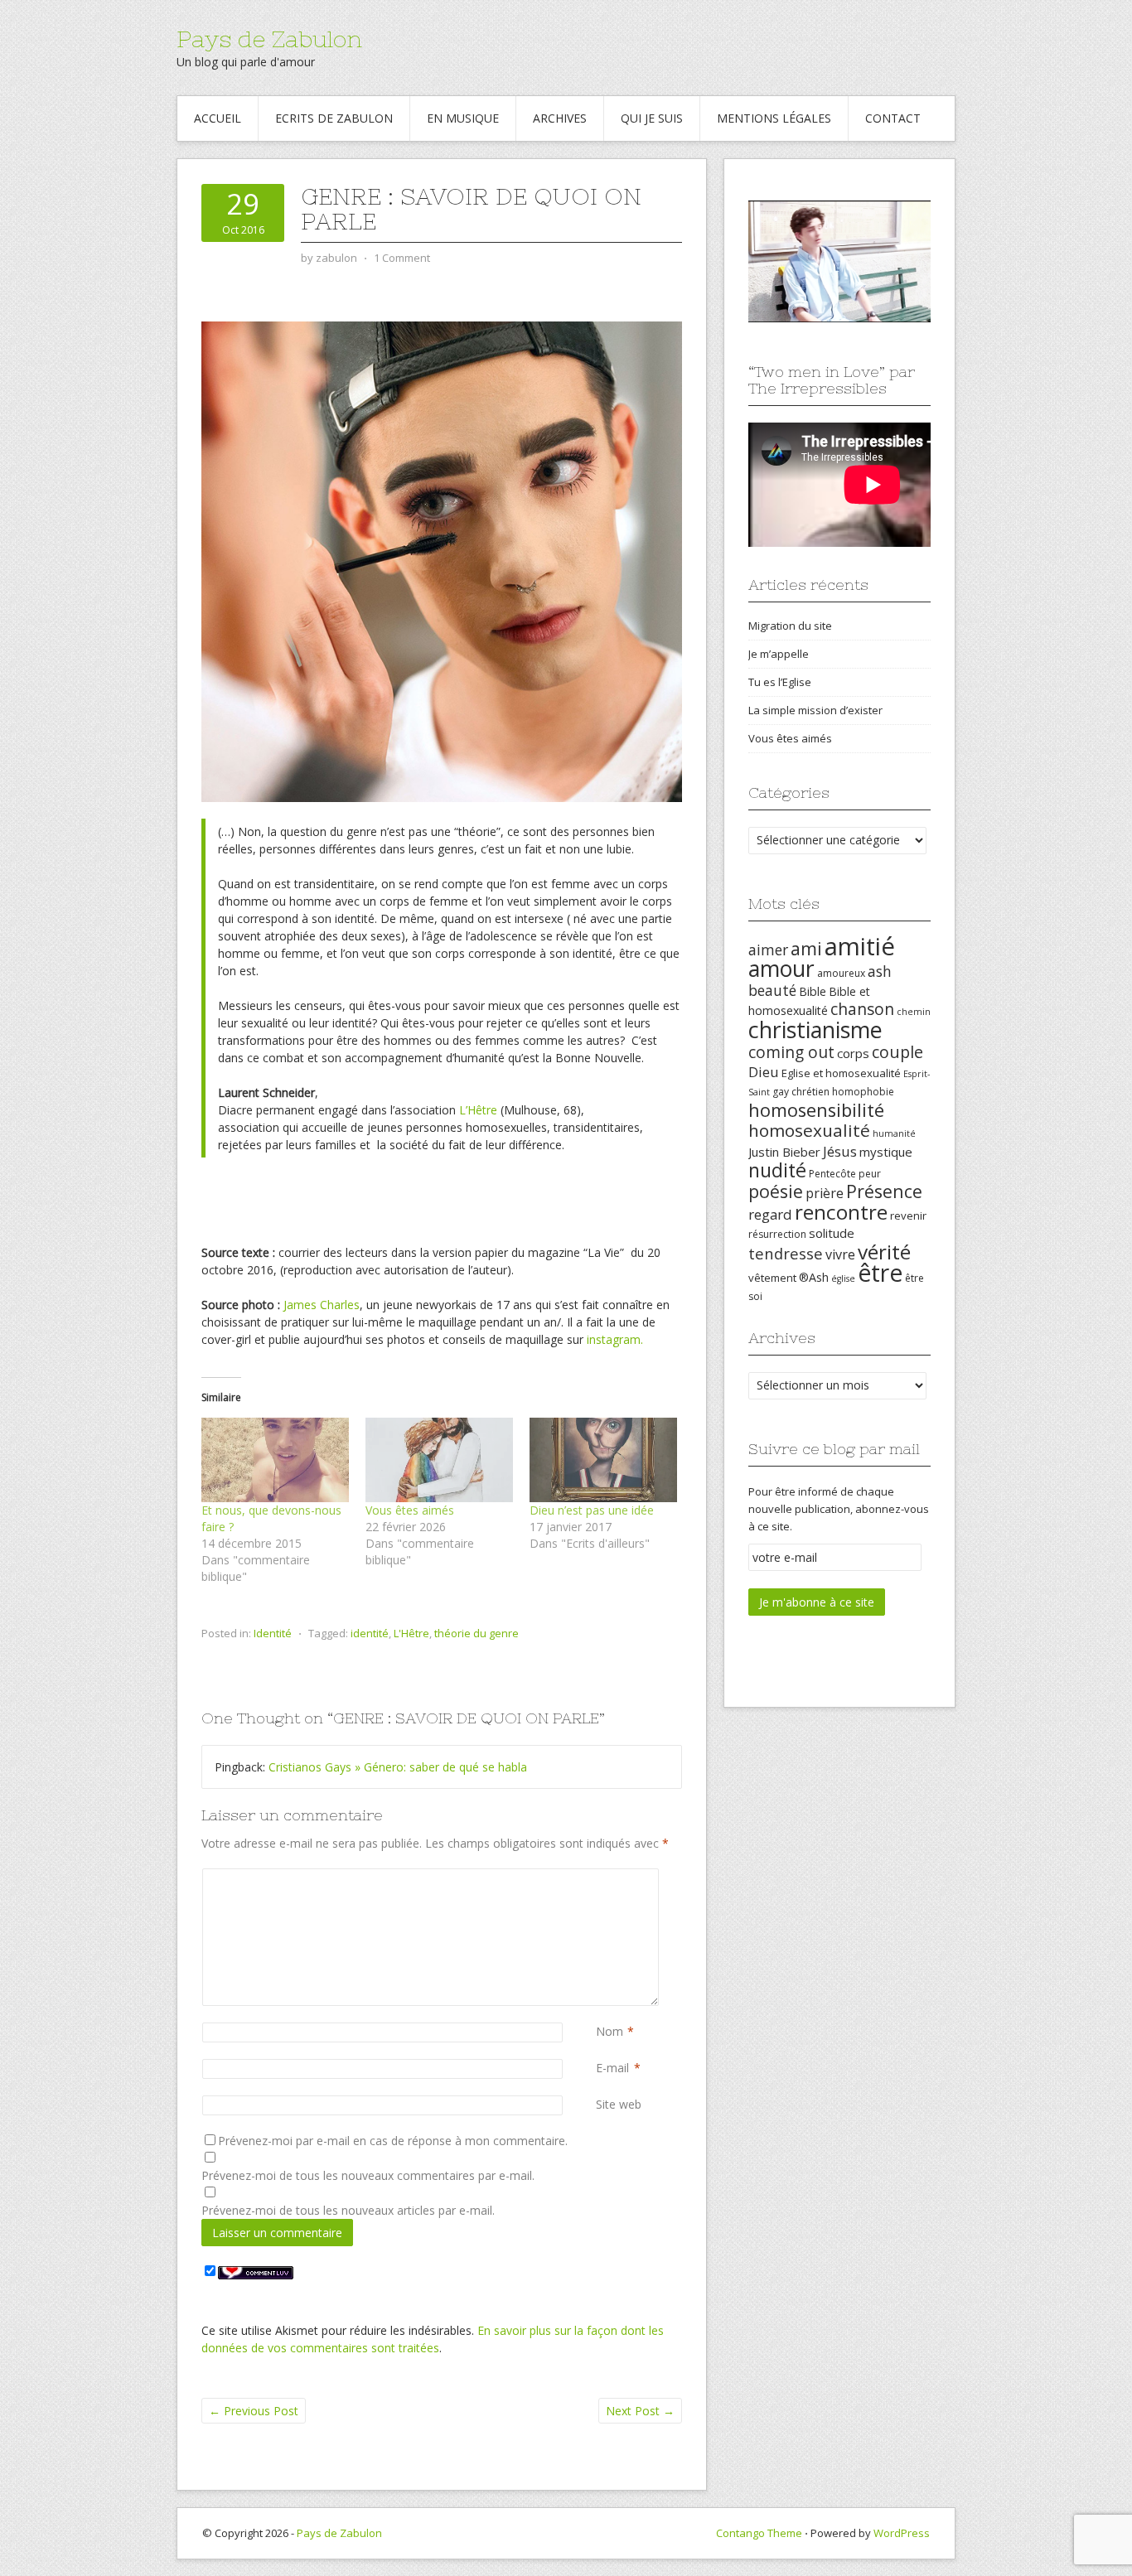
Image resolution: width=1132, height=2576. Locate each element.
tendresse (786, 1253)
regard (770, 1214)
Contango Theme (759, 2533)
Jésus (840, 1151)
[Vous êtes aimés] (439, 1460)
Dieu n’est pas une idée (592, 1510)
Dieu (764, 1072)
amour (781, 969)
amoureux (841, 973)
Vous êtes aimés (410, 1510)
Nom (610, 2031)
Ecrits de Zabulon (334, 118)
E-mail (612, 2068)
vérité (884, 1252)
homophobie (863, 1092)
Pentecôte (832, 1174)
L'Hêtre (411, 1633)
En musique (463, 118)
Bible (813, 991)
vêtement (772, 1278)
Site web (619, 2104)
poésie (776, 1191)
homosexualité (809, 1130)
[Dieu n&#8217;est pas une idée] (603, 1460)
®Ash (814, 1277)
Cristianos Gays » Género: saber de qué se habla (398, 1767)
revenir (908, 1216)
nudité (777, 1170)
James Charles (322, 1305)
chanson (862, 1009)
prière (825, 1193)
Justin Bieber (784, 1152)
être (880, 1273)
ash (880, 971)
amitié (860, 946)
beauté (772, 990)
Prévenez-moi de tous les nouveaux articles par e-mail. (348, 2210)
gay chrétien (801, 1092)
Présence (884, 1191)
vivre (840, 1254)
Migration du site (790, 626)
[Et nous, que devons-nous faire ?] (275, 1460)
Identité (273, 1633)
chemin (914, 1012)
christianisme (815, 1029)
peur (870, 1174)
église (843, 1278)
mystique (886, 1152)
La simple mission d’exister (815, 710)
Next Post (640, 2411)
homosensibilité (816, 1110)
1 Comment (402, 258)
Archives (560, 118)
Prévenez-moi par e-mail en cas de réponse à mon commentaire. (393, 2141)
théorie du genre (477, 1633)
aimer (768, 950)
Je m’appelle (779, 654)
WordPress (902, 2533)
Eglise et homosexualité (841, 1073)
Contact (893, 118)
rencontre (841, 1212)
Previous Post (254, 2411)
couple (897, 1052)
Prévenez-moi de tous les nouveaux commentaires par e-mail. (368, 2175)
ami (806, 948)
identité (370, 1633)
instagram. (615, 1339)
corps (853, 1053)
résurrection (777, 1234)
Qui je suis (652, 118)
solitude (832, 1233)
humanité (894, 1133)
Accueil (218, 118)
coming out (791, 1052)
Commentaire (599, 1877)
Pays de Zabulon (269, 39)
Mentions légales (774, 118)
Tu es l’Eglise (780, 682)
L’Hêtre (478, 1110)
